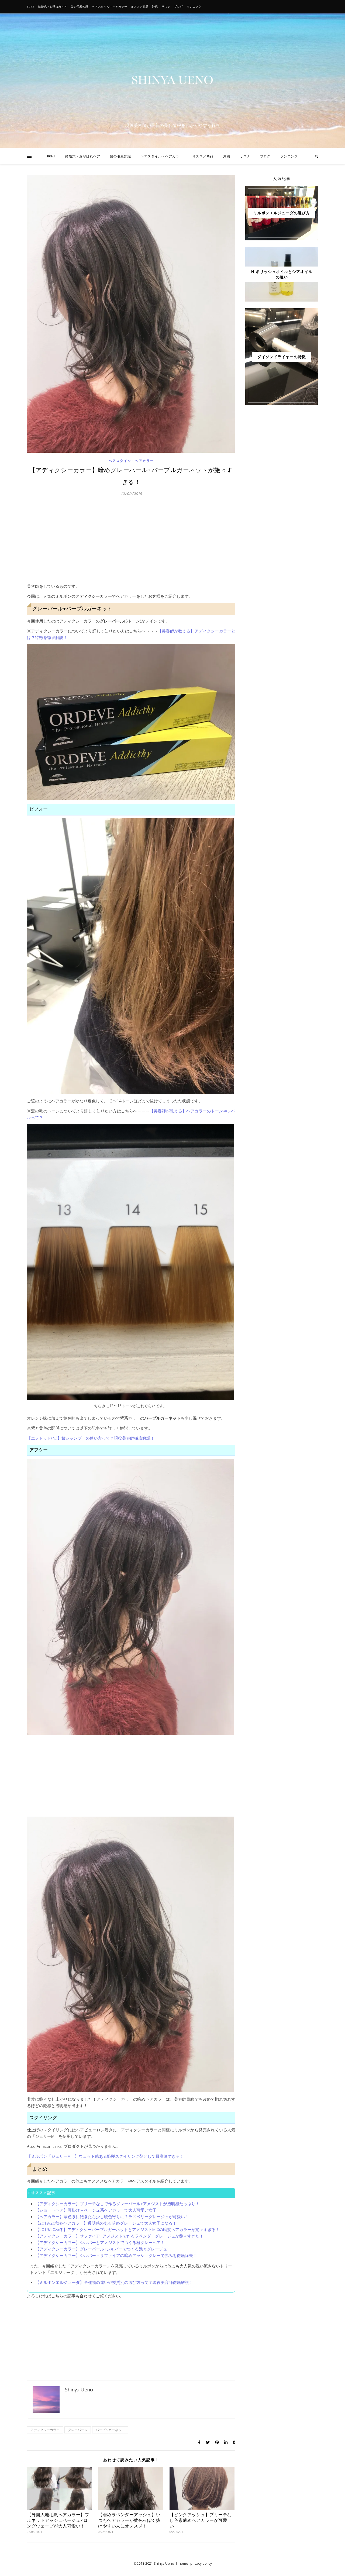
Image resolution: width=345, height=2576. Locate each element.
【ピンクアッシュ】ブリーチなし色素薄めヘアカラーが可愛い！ (201, 2520)
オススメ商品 (140, 7)
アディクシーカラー (45, 2430)
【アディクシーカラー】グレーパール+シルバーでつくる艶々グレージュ (101, 2249)
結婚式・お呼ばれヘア (53, 7)
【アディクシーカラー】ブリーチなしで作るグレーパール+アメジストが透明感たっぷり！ (117, 2204)
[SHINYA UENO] (172, 80)
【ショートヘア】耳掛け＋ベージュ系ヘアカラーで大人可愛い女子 (96, 2210)
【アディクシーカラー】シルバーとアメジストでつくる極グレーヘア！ (100, 2242)
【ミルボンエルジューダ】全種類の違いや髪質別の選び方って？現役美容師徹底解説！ (114, 2282)
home (183, 2563)
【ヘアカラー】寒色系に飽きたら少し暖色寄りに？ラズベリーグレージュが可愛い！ (112, 2217)
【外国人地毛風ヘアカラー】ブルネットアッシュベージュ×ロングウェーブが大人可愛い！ (58, 2520)
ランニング (194, 7)
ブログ (178, 7)
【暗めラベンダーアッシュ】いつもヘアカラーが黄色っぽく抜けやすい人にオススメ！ (129, 2520)
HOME (31, 7)
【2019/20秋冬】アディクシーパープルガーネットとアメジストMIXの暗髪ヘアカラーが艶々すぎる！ (127, 2229)
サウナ (166, 7)
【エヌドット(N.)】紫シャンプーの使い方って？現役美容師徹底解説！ (91, 1438)
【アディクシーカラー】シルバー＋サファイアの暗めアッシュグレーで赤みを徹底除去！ (116, 2255)
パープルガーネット (110, 2430)
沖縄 (155, 7)
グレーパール (78, 2430)
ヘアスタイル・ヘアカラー (110, 7)
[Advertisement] (131, 542)
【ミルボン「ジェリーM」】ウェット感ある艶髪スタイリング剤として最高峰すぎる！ (105, 2156)
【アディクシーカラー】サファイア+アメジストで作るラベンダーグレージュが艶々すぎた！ (119, 2236)
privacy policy (201, 2563)
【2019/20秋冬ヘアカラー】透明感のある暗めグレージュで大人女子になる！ (106, 2223)
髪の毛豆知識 (80, 7)
